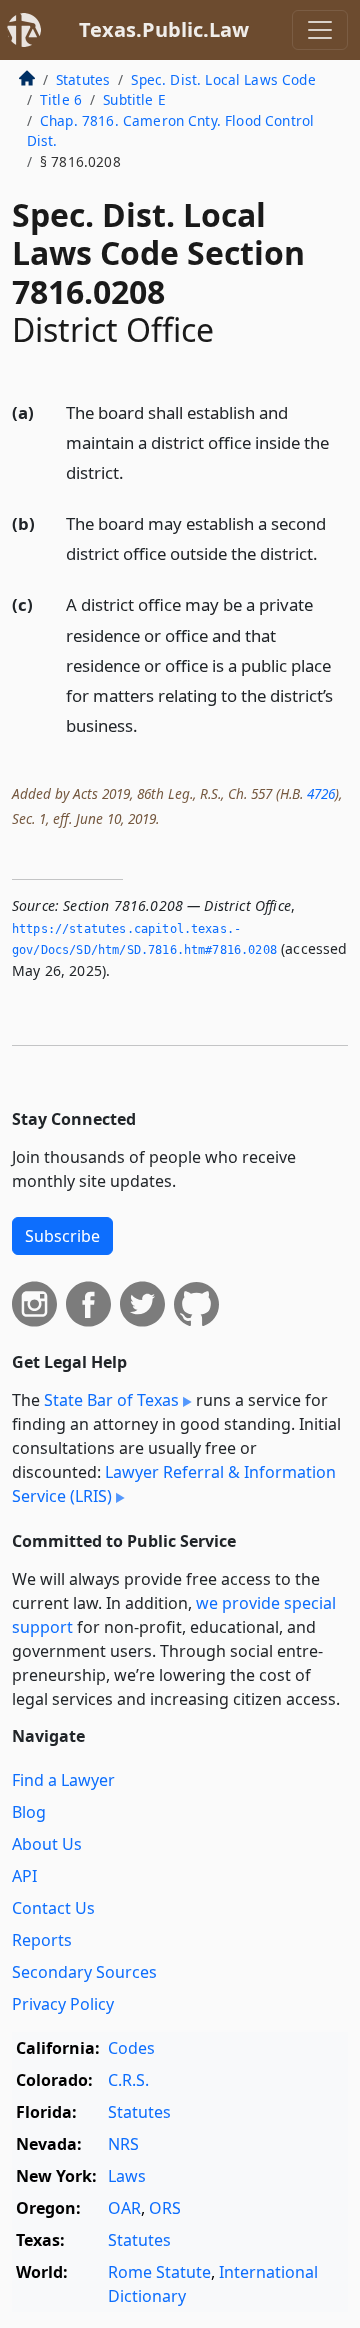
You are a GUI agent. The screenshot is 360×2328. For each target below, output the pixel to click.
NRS (123, 2144)
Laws (127, 2176)
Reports (42, 1940)
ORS (165, 2208)
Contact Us (53, 1908)
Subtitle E (134, 99)
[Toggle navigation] (320, 30)
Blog (29, 1812)
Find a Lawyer (63, 1780)
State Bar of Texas (111, 1400)
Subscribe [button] (62, 1236)
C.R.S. (128, 2080)
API (24, 1876)
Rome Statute (159, 2272)
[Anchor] (135, 471)
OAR (124, 2208)
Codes (131, 2048)
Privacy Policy (63, 2004)
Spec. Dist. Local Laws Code (223, 79)
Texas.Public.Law (164, 29)
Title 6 (61, 99)
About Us (47, 1844)
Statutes (83, 79)
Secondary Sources (84, 1972)
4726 (321, 793)
